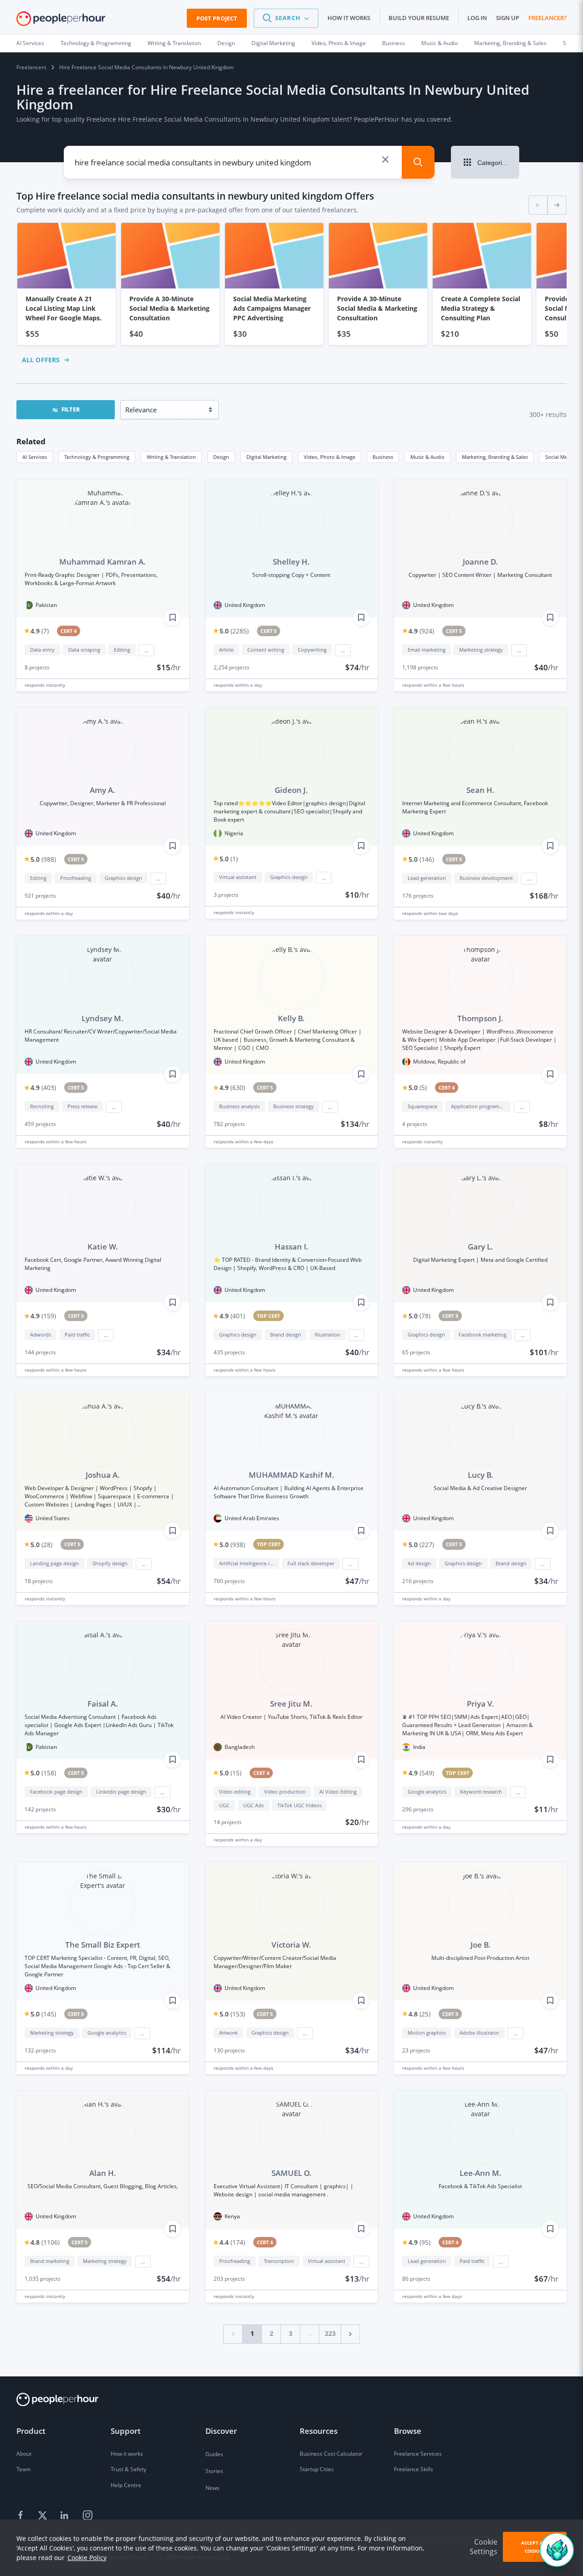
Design (226, 43)
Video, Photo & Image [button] (330, 457)
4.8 (419, 2014)
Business (394, 43)
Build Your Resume (419, 18)
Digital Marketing (273, 43)
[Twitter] (44, 2515)
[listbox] (291, 284)
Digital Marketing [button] (266, 457)
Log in (477, 18)
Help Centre (126, 2485)
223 (330, 2333)
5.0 (234, 631)
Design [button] (221, 457)
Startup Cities (317, 2469)
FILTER (71, 409)
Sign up (508, 18)
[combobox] (225, 162)
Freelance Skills (414, 2469)
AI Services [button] (35, 457)
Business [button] (383, 457)
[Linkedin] (66, 2515)
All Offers (41, 360)
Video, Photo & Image (339, 43)
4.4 (232, 2242)
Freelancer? (547, 18)
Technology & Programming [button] (97, 457)
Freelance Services (418, 2454)
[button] (286, 18)
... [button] (146, 650)
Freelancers (31, 67)
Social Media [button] (560, 457)
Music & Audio (440, 43)
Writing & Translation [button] (171, 457)
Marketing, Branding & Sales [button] (495, 457)
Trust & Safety (128, 2469)
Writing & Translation (174, 43)
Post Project (217, 18)
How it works (349, 18)
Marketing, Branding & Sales (510, 43)
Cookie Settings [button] (483, 2547)
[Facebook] (22, 2515)
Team (23, 2469)
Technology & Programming (96, 43)
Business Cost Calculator (331, 2454)
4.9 (40, 631)
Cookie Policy (87, 2558)
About (24, 2454)
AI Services (30, 43)
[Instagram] (87, 2515)
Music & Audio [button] (427, 457)
